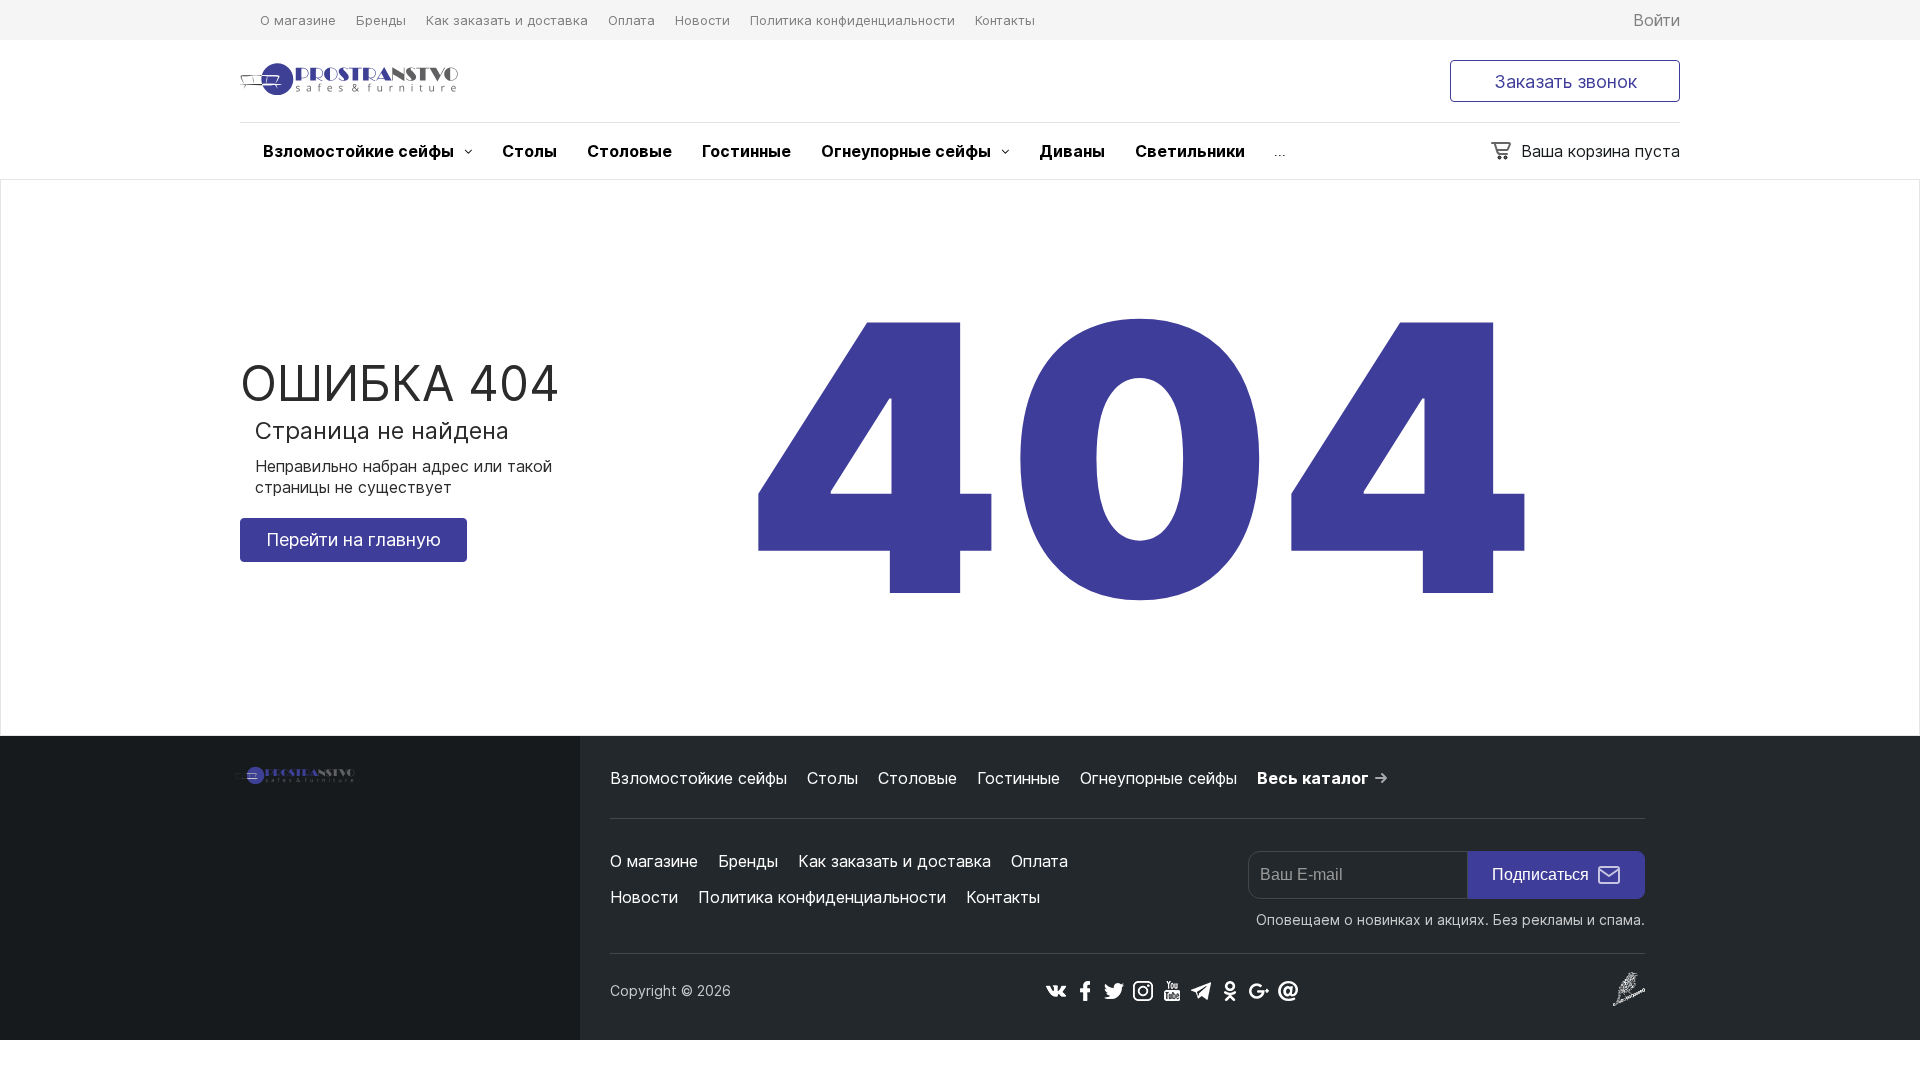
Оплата (631, 20)
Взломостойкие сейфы (358, 151)
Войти (1656, 20)
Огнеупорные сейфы (906, 151)
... (1280, 151)
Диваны (1072, 151)
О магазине (298, 20)
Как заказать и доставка (507, 20)
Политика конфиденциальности (852, 20)
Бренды (381, 20)
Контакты (1005, 20)
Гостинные (746, 151)
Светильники (1190, 151)
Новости (702, 20)
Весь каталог (1313, 778)
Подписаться (1540, 874)
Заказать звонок (1565, 81)
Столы (529, 151)
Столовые (629, 151)
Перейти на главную (353, 539)
